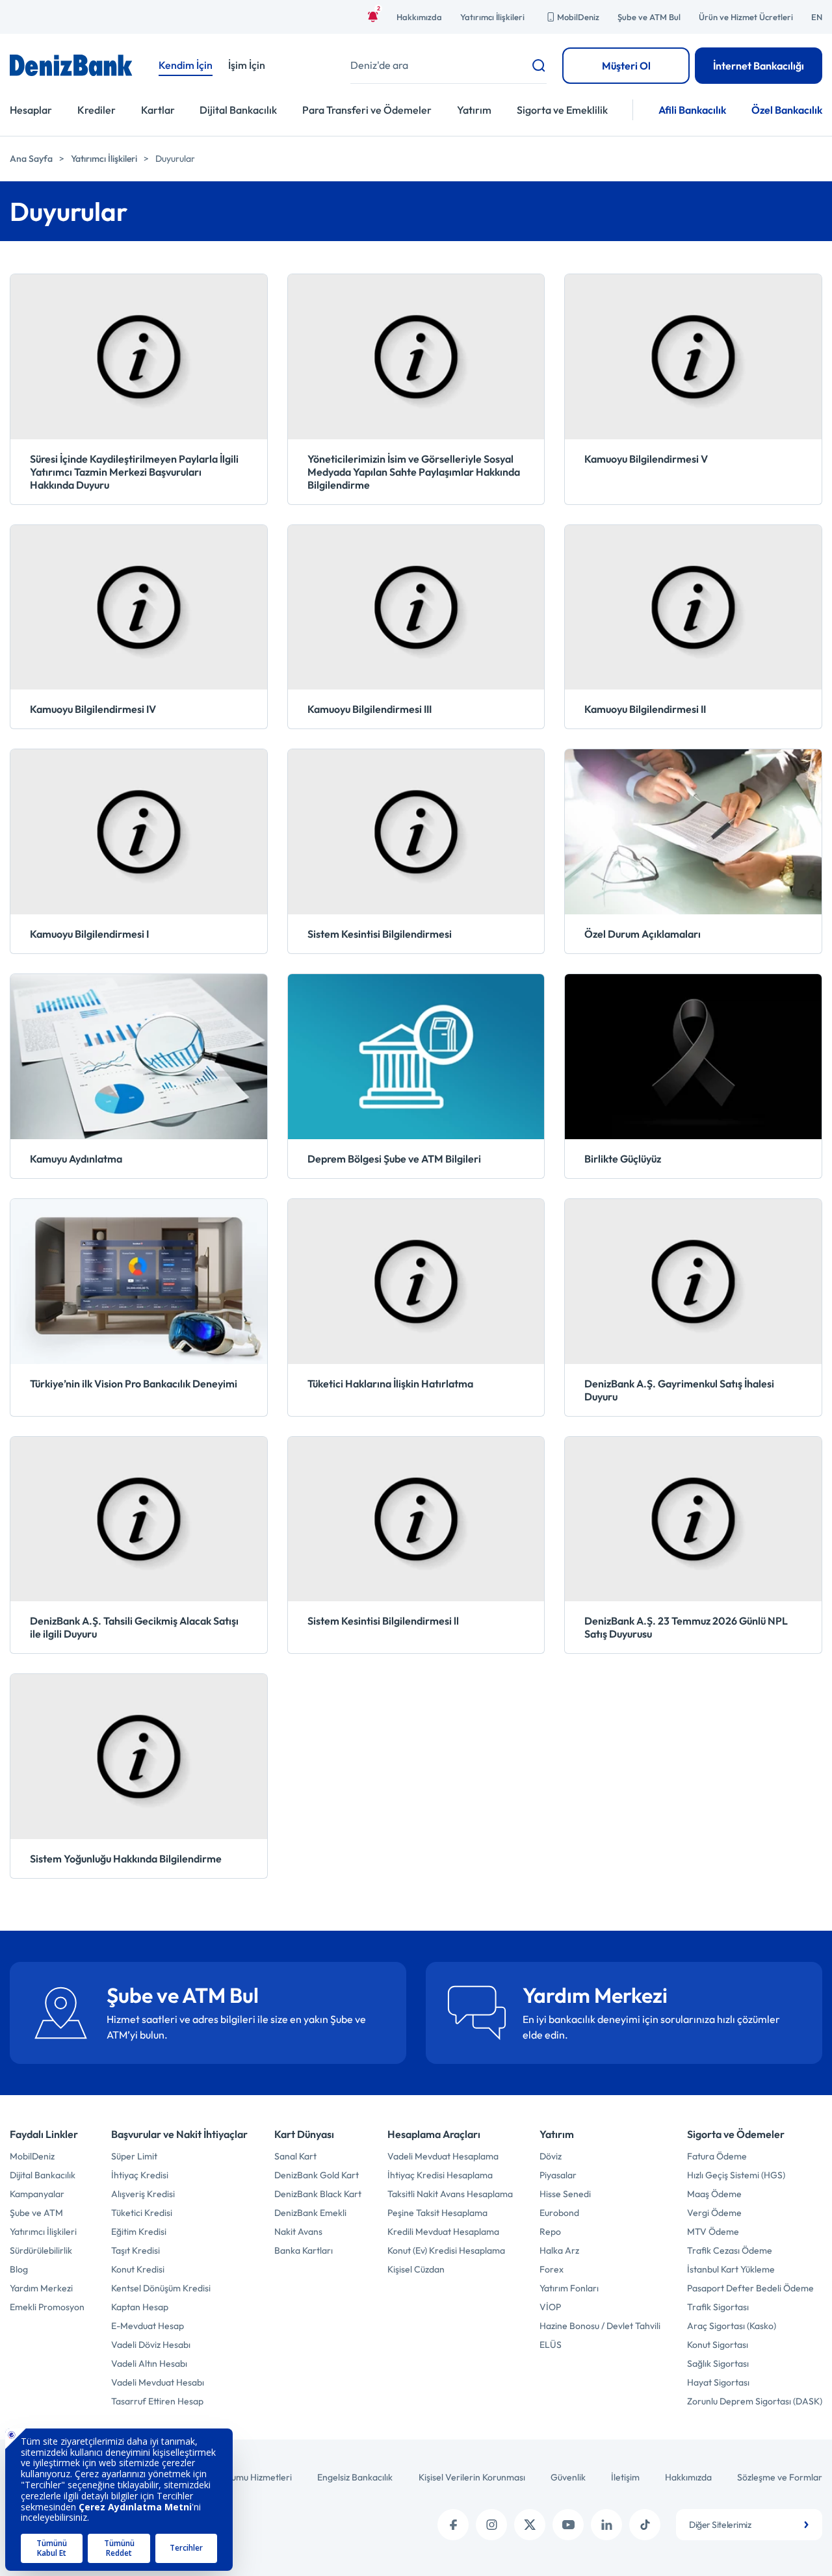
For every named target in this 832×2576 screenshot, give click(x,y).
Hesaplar (31, 110)
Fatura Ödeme (717, 2156)
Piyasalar (558, 2175)
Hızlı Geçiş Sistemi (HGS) (736, 2175)
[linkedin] (606, 2525)
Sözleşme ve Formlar (780, 2477)
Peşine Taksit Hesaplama (437, 2213)
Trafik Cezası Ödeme (730, 2250)
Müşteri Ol (626, 66)
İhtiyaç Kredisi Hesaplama (440, 2175)
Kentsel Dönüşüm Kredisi (161, 2288)
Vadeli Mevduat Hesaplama (443, 2156)
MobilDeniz (578, 17)
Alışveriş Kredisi (143, 2194)
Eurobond (559, 2213)
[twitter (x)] (530, 2525)
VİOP (550, 2307)
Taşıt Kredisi (136, 2250)
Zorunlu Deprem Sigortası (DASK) (755, 2401)
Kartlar (158, 110)
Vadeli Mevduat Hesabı (158, 2382)
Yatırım (474, 110)
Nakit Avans (298, 2232)
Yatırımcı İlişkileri (492, 17)
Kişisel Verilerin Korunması (472, 2477)
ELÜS (551, 2345)
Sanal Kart (295, 2156)
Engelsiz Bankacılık (355, 2477)
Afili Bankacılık (692, 110)
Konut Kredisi (138, 2269)
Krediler (97, 110)
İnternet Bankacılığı (759, 66)
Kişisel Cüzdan (416, 2269)
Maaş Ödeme (714, 2194)
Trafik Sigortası (718, 2307)
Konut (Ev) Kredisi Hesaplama (446, 2250)
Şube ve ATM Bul (649, 17)
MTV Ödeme (713, 2232)
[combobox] (749, 2525)
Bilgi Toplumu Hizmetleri (244, 2477)
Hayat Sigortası (718, 2382)
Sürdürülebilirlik (41, 2250)
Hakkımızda (419, 17)
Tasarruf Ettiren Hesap (157, 2401)
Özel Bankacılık (787, 110)
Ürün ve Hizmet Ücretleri (746, 17)
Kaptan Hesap (140, 2307)
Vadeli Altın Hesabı (149, 2363)
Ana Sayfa (31, 159)
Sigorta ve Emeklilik (562, 110)
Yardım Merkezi (41, 2288)
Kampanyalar (37, 2194)
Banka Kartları (304, 2250)
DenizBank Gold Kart (317, 2175)
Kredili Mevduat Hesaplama (443, 2232)
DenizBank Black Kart (318, 2194)
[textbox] (749, 2525)
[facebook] (453, 2525)
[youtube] (568, 2525)
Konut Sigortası (718, 2345)
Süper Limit (134, 2156)
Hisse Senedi (565, 2194)
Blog (19, 2269)
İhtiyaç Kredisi (140, 2175)
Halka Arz (559, 2250)
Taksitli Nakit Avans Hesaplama (450, 2194)
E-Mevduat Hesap (148, 2326)
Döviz (551, 2156)
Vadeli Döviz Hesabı (151, 2345)
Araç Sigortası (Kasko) (732, 2326)
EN (817, 17)
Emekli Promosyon (47, 2307)
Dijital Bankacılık (238, 110)
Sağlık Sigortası (718, 2363)
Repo (550, 2232)
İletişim (625, 2477)
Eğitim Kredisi (139, 2232)
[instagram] (491, 2525)
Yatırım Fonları (569, 2288)
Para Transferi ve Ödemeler (367, 110)
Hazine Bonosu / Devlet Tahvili (600, 2326)
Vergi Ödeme (714, 2213)
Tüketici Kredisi (142, 2213)
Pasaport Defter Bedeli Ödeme (750, 2288)
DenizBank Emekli (310, 2213)
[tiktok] (645, 2525)
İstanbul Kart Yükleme (731, 2269)
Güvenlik (568, 2477)
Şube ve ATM (36, 2213)
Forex (552, 2269)
